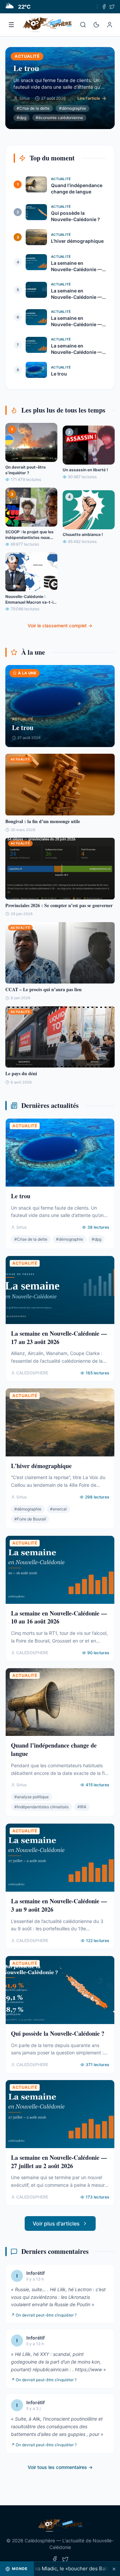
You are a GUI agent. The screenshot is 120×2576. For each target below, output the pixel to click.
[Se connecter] (110, 25)
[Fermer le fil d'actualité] (114, 2569)
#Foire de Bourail (30, 1519)
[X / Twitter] (112, 7)
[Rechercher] (83, 25)
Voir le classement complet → (60, 625)
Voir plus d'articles (56, 2223)
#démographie (72, 108)
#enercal (58, 1509)
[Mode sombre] (96, 25)
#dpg (21, 118)
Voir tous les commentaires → (60, 2467)
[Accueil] (47, 25)
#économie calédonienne (59, 118)
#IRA (82, 1807)
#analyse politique (31, 1797)
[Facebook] (104, 7)
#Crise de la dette (33, 108)
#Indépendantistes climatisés (41, 1807)
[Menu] (11, 25)
